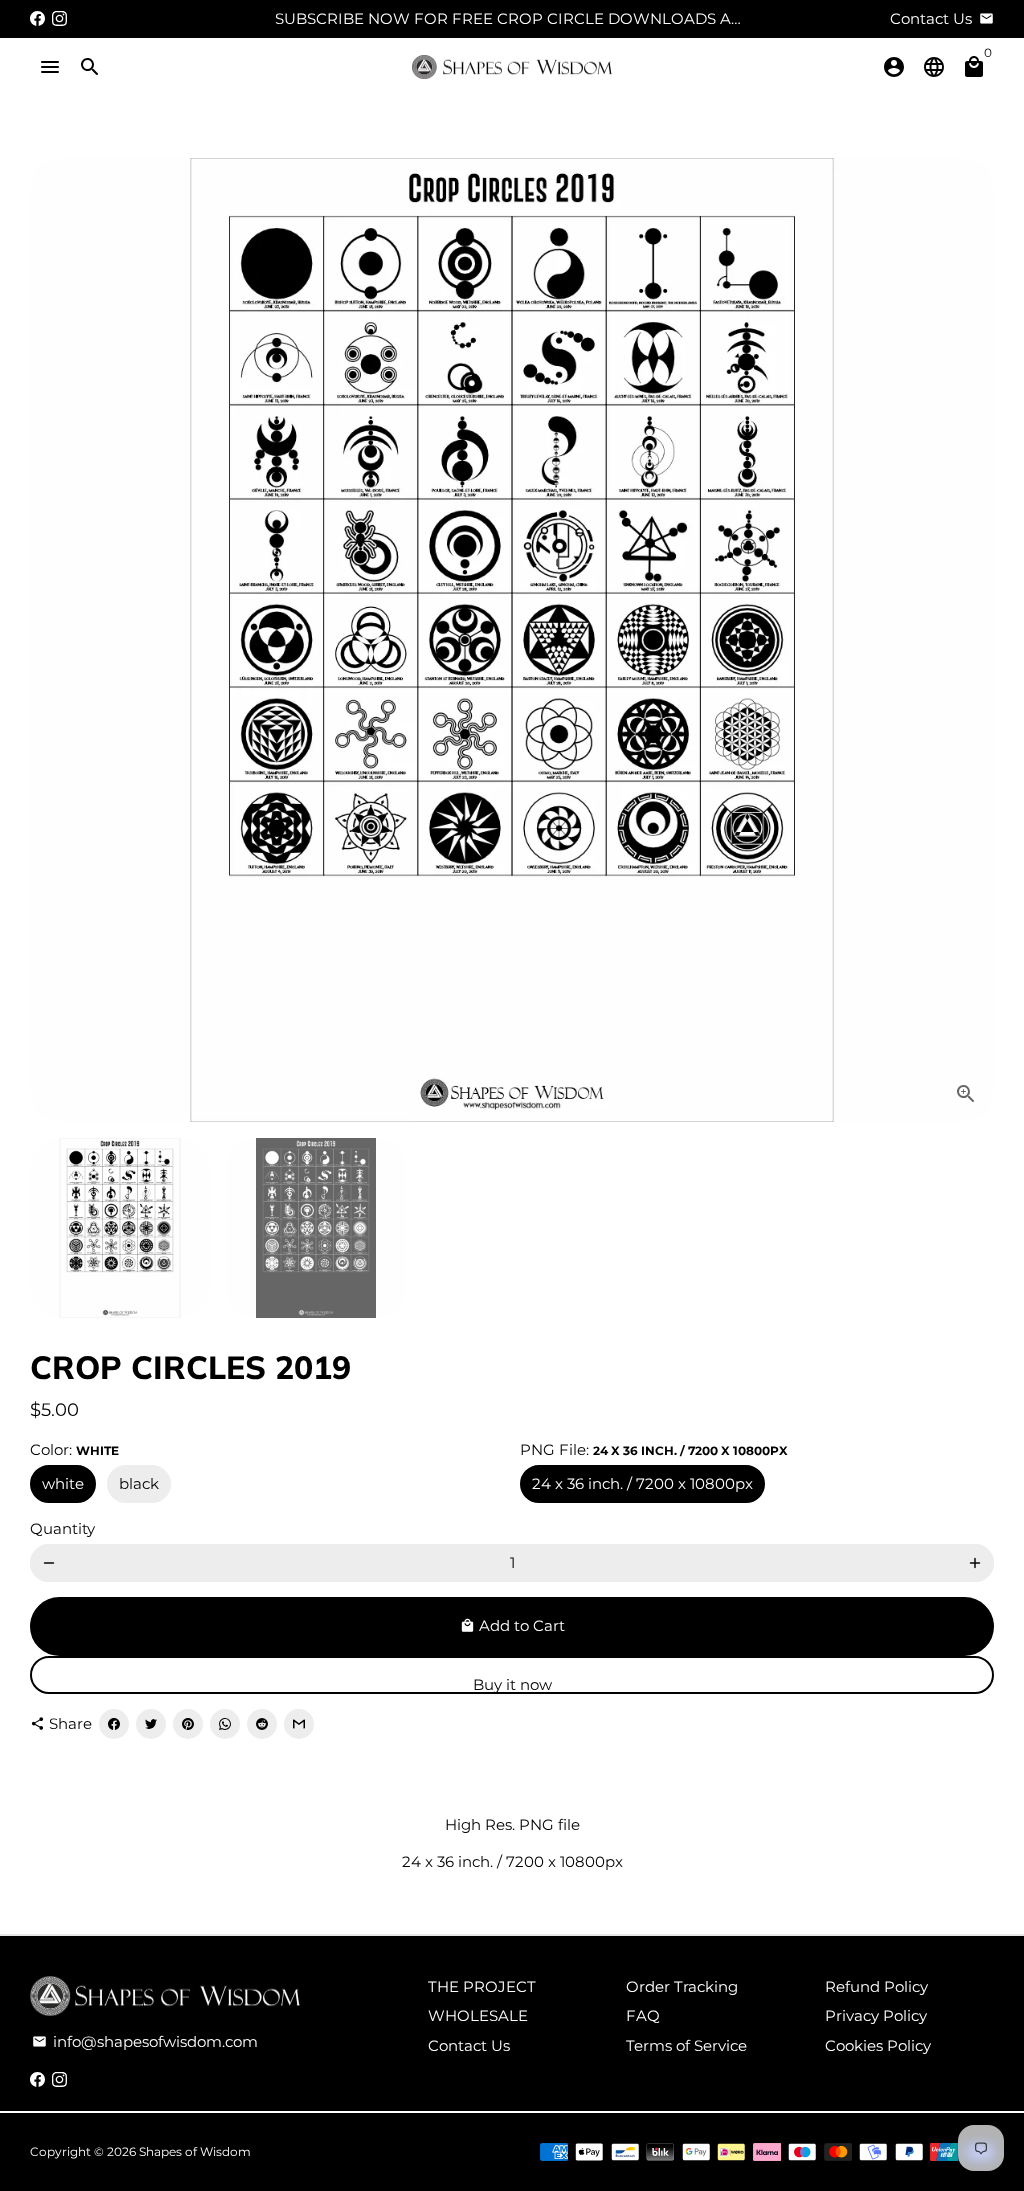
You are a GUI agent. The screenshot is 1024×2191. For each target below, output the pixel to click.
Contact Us (469, 2045)
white (63, 1483)
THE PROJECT (482, 1986)
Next (967, 640)
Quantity (62, 1528)
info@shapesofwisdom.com (145, 2041)
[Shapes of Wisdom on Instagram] (59, 18)
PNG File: (654, 1449)
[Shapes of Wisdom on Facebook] (37, 18)
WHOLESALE (478, 2015)
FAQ (643, 2015)
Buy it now (512, 1684)
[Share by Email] (299, 1724)
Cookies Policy (878, 2045)
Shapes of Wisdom (195, 2151)
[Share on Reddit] (262, 1724)
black (139, 1483)
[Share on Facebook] (114, 1724)
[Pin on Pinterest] (188, 1724)
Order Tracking (682, 1986)
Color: (74, 1449)
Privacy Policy (876, 2015)
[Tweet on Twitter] (151, 1724)
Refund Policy (876, 1986)
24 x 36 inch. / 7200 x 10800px (642, 1483)
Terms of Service (686, 2045)
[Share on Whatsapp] (225, 1724)
